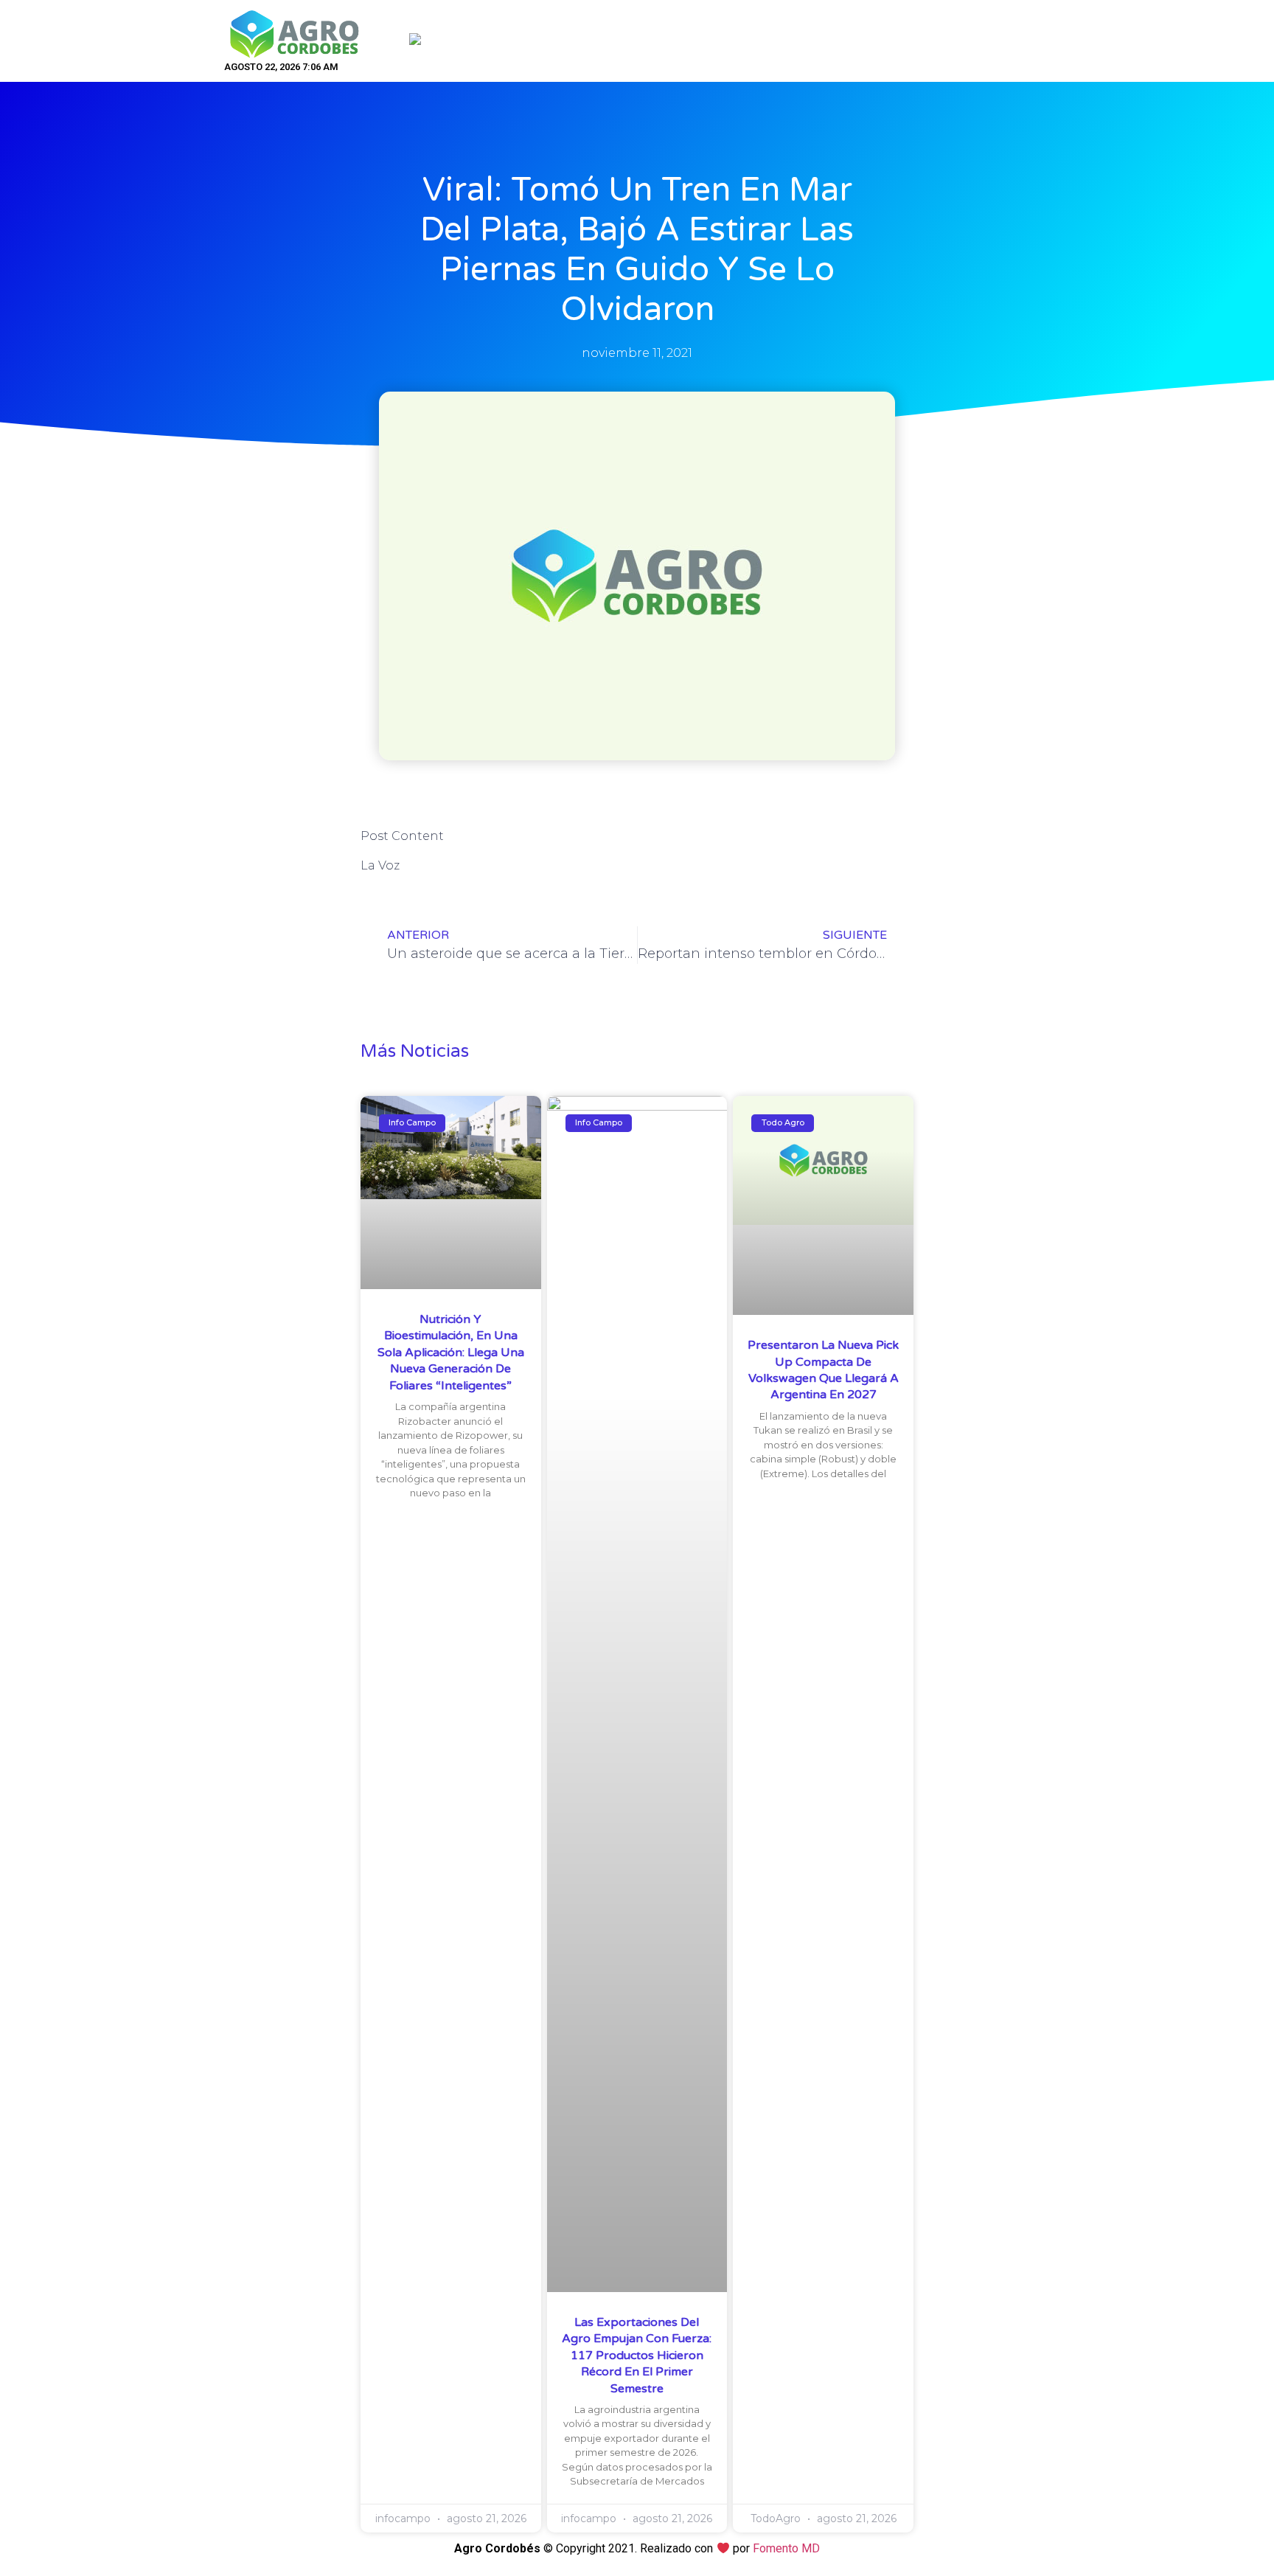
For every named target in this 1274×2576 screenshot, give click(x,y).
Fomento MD (786, 2548)
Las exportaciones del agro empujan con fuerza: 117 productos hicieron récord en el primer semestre (637, 2355)
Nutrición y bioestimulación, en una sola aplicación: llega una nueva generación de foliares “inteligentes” (451, 1353)
